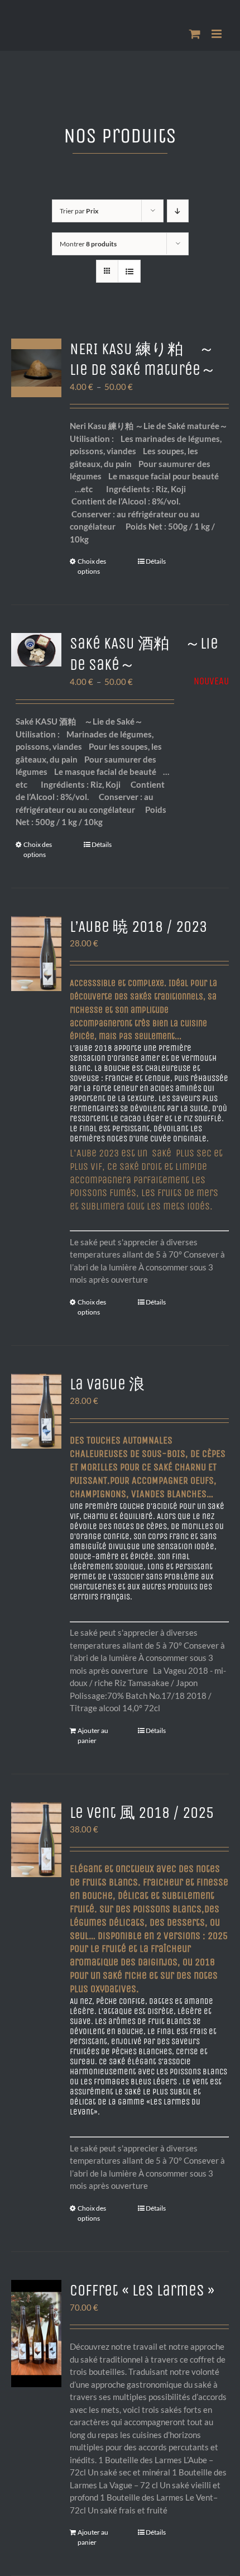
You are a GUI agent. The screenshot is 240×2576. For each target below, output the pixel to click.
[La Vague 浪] (36, 1411)
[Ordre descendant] (178, 211)
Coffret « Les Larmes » (142, 2290)
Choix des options (92, 566)
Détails (156, 561)
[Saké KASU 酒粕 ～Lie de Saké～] (36, 650)
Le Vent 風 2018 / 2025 (142, 1813)
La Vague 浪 (107, 1384)
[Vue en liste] (129, 271)
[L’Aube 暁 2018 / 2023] (36, 954)
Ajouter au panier (93, 1735)
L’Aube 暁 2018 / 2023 (138, 927)
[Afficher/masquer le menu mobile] (217, 34)
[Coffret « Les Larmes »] (36, 2334)
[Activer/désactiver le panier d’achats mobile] (195, 34)
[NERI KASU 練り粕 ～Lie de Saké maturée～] (36, 368)
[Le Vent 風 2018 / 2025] (36, 1840)
